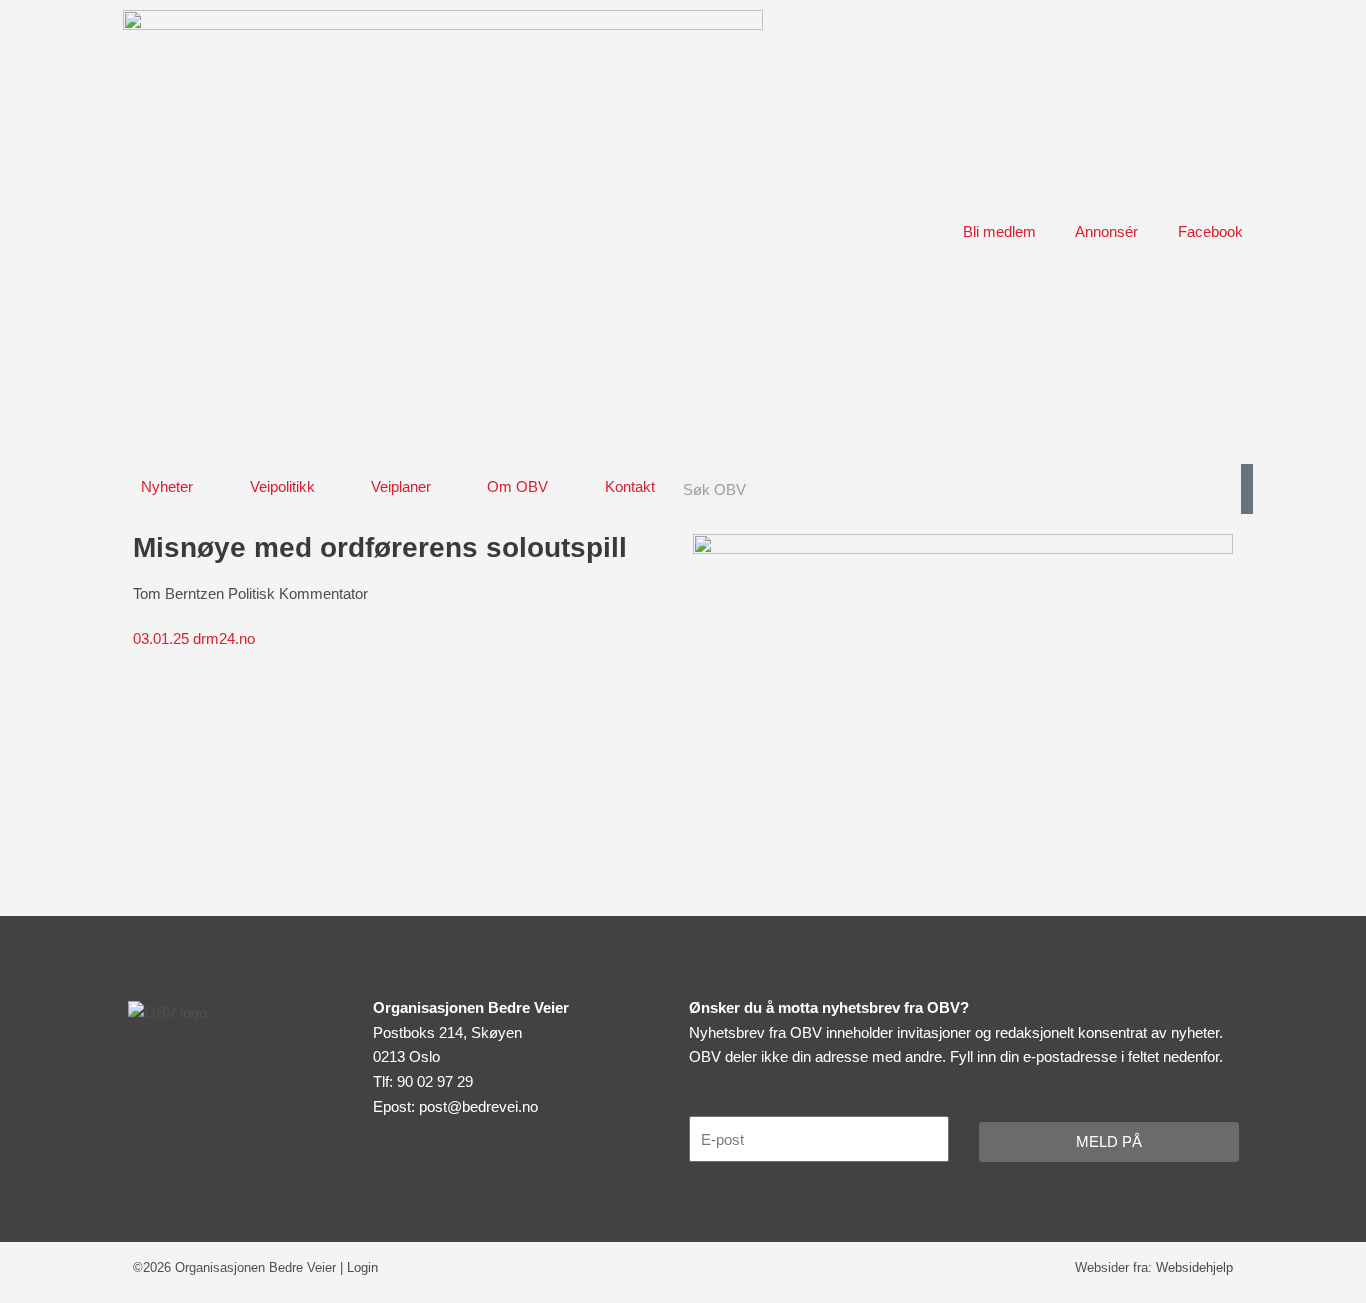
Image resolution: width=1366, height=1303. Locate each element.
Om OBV (517, 486)
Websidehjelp (1194, 1267)
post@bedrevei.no (478, 1106)
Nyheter (167, 486)
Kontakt (630, 486)
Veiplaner (401, 486)
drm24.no (194, 638)
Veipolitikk (282, 486)
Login (362, 1267)
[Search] (1247, 489)
